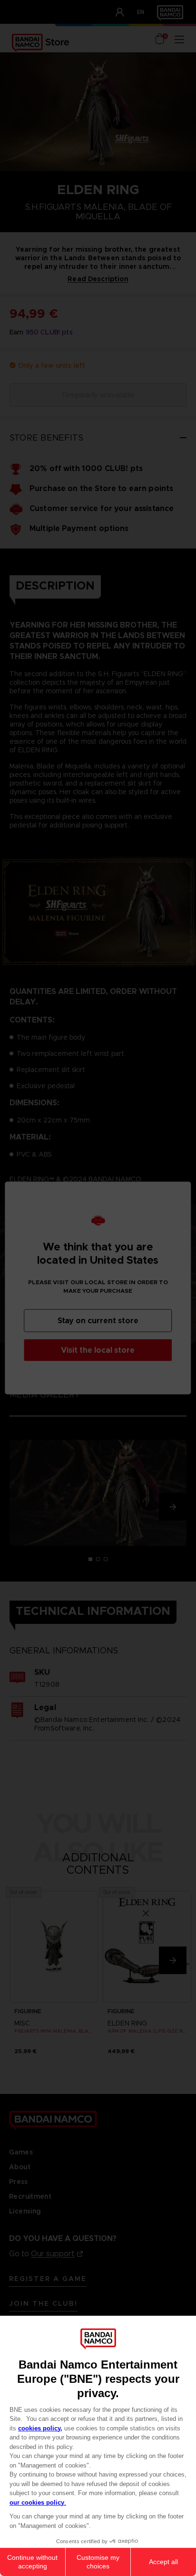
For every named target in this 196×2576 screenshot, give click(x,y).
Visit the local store (98, 1350)
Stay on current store (98, 1321)
